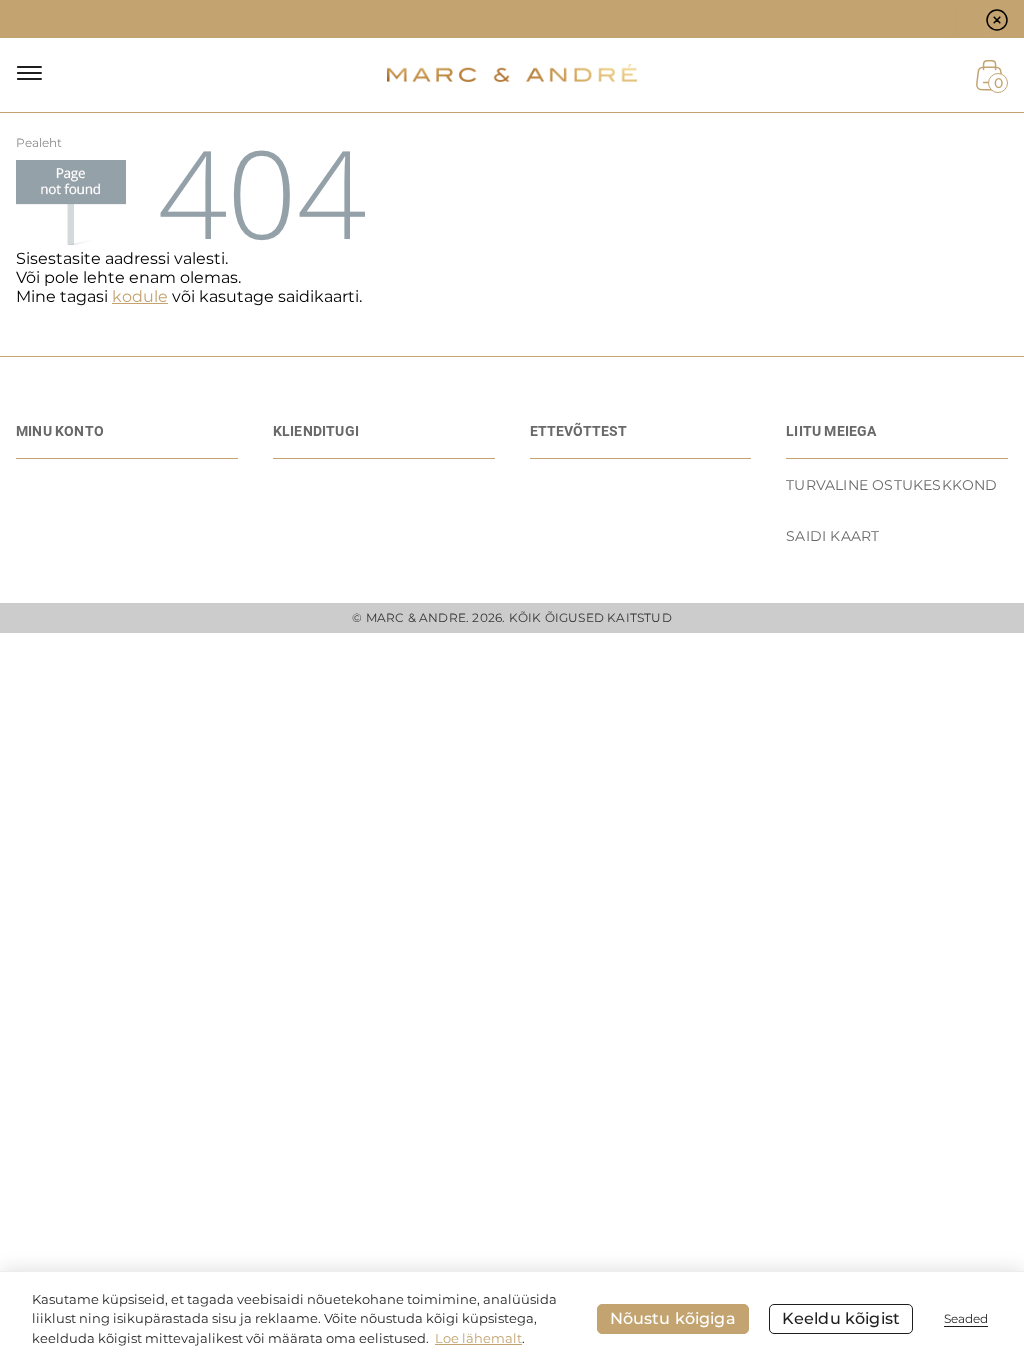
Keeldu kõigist (841, 1318)
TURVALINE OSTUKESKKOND (891, 485)
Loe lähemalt (478, 1338)
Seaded (966, 1318)
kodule (140, 296)
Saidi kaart (832, 536)
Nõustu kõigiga (673, 1318)
